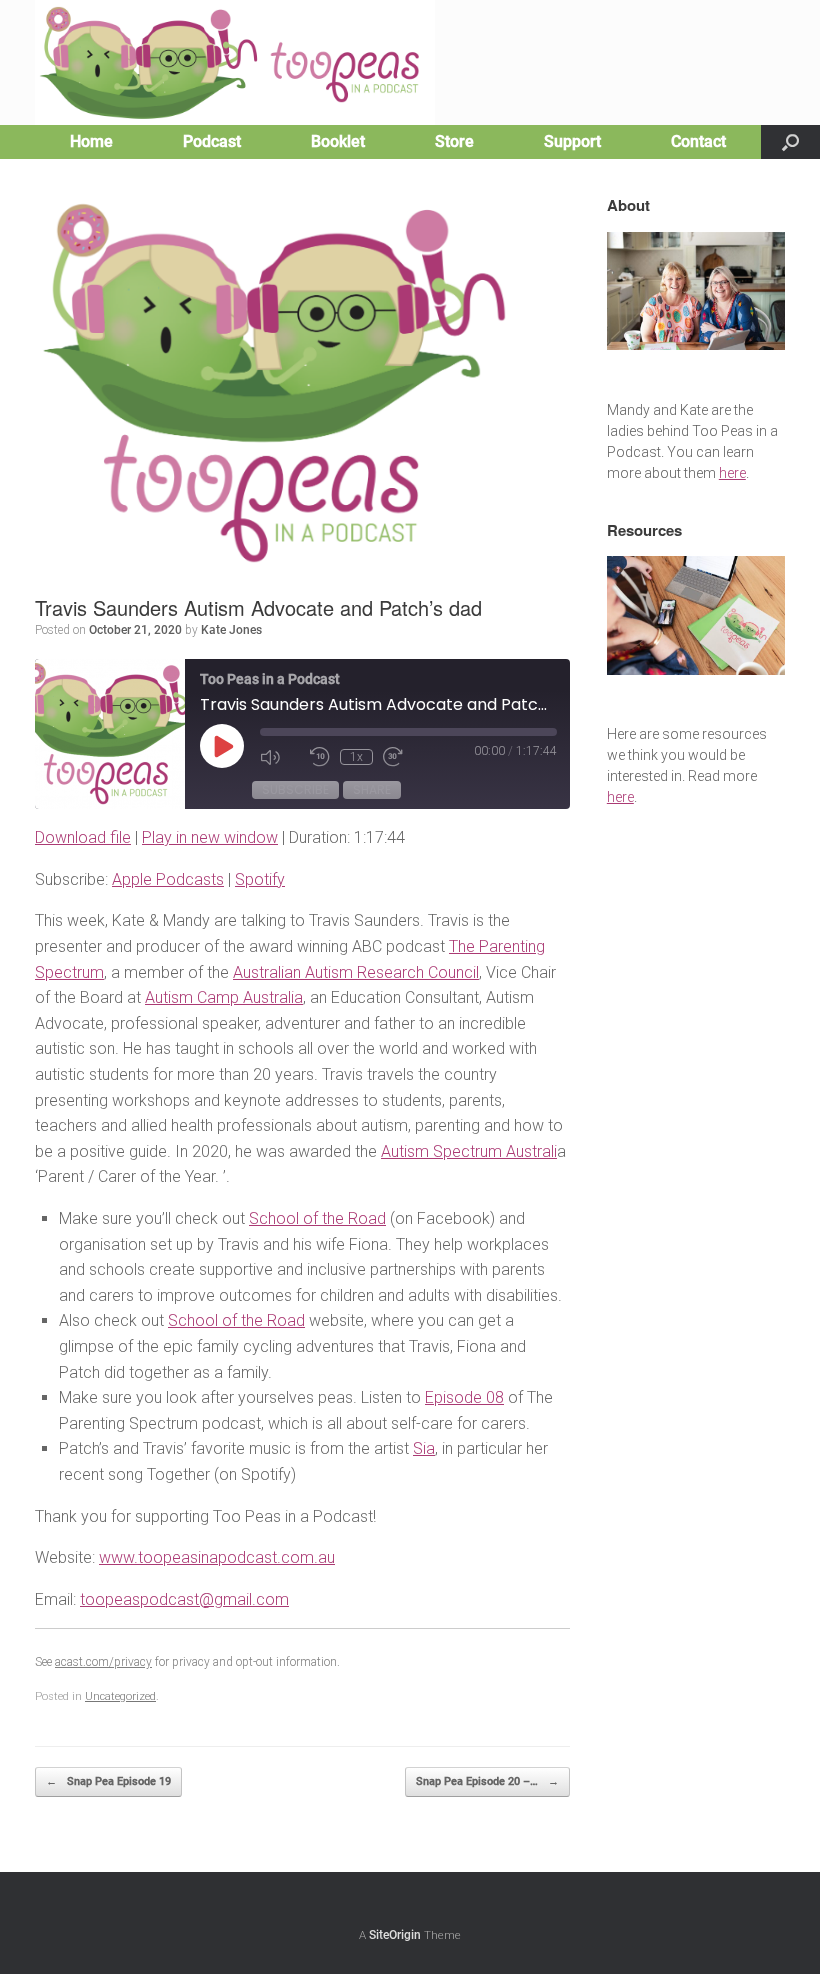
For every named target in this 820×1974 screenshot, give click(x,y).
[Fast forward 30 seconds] (403, 757)
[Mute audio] (280, 757)
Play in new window (210, 837)
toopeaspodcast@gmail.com (184, 1599)
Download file (83, 837)
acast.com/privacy (103, 1662)
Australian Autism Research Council (356, 972)
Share (372, 789)
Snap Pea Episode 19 (108, 1781)
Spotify (260, 879)
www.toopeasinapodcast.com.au (217, 1557)
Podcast (212, 141)
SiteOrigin (395, 1935)
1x (356, 757)
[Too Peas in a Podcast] (235, 62)
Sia (424, 1448)
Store (454, 141)
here (732, 473)
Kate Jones (231, 630)
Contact (698, 141)
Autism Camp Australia (224, 997)
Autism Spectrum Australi (469, 1151)
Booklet (338, 141)
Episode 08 (464, 1397)
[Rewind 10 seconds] (320, 757)
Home (91, 141)
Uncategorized (120, 1696)
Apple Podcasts (168, 879)
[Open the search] (790, 142)
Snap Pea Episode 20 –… (487, 1781)
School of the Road (317, 1218)
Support (572, 141)
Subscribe (295, 789)
